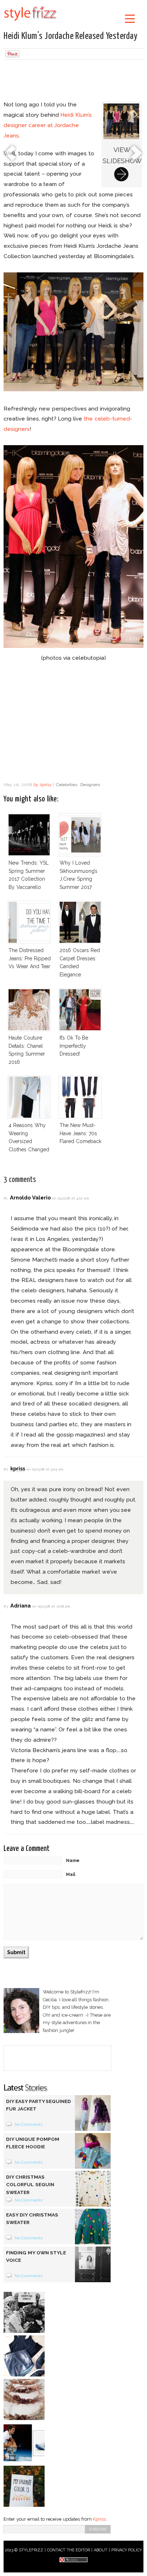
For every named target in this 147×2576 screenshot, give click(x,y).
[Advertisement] (73, 81)
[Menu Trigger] (130, 18)
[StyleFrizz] (30, 22)
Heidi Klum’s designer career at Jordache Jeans (48, 125)
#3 (6, 1606)
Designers (90, 785)
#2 (6, 1469)
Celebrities (67, 785)
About (101, 2550)
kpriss (46, 785)
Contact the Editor (69, 2550)
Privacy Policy (127, 2550)
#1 (6, 1198)
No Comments (29, 2124)
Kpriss (99, 2519)
